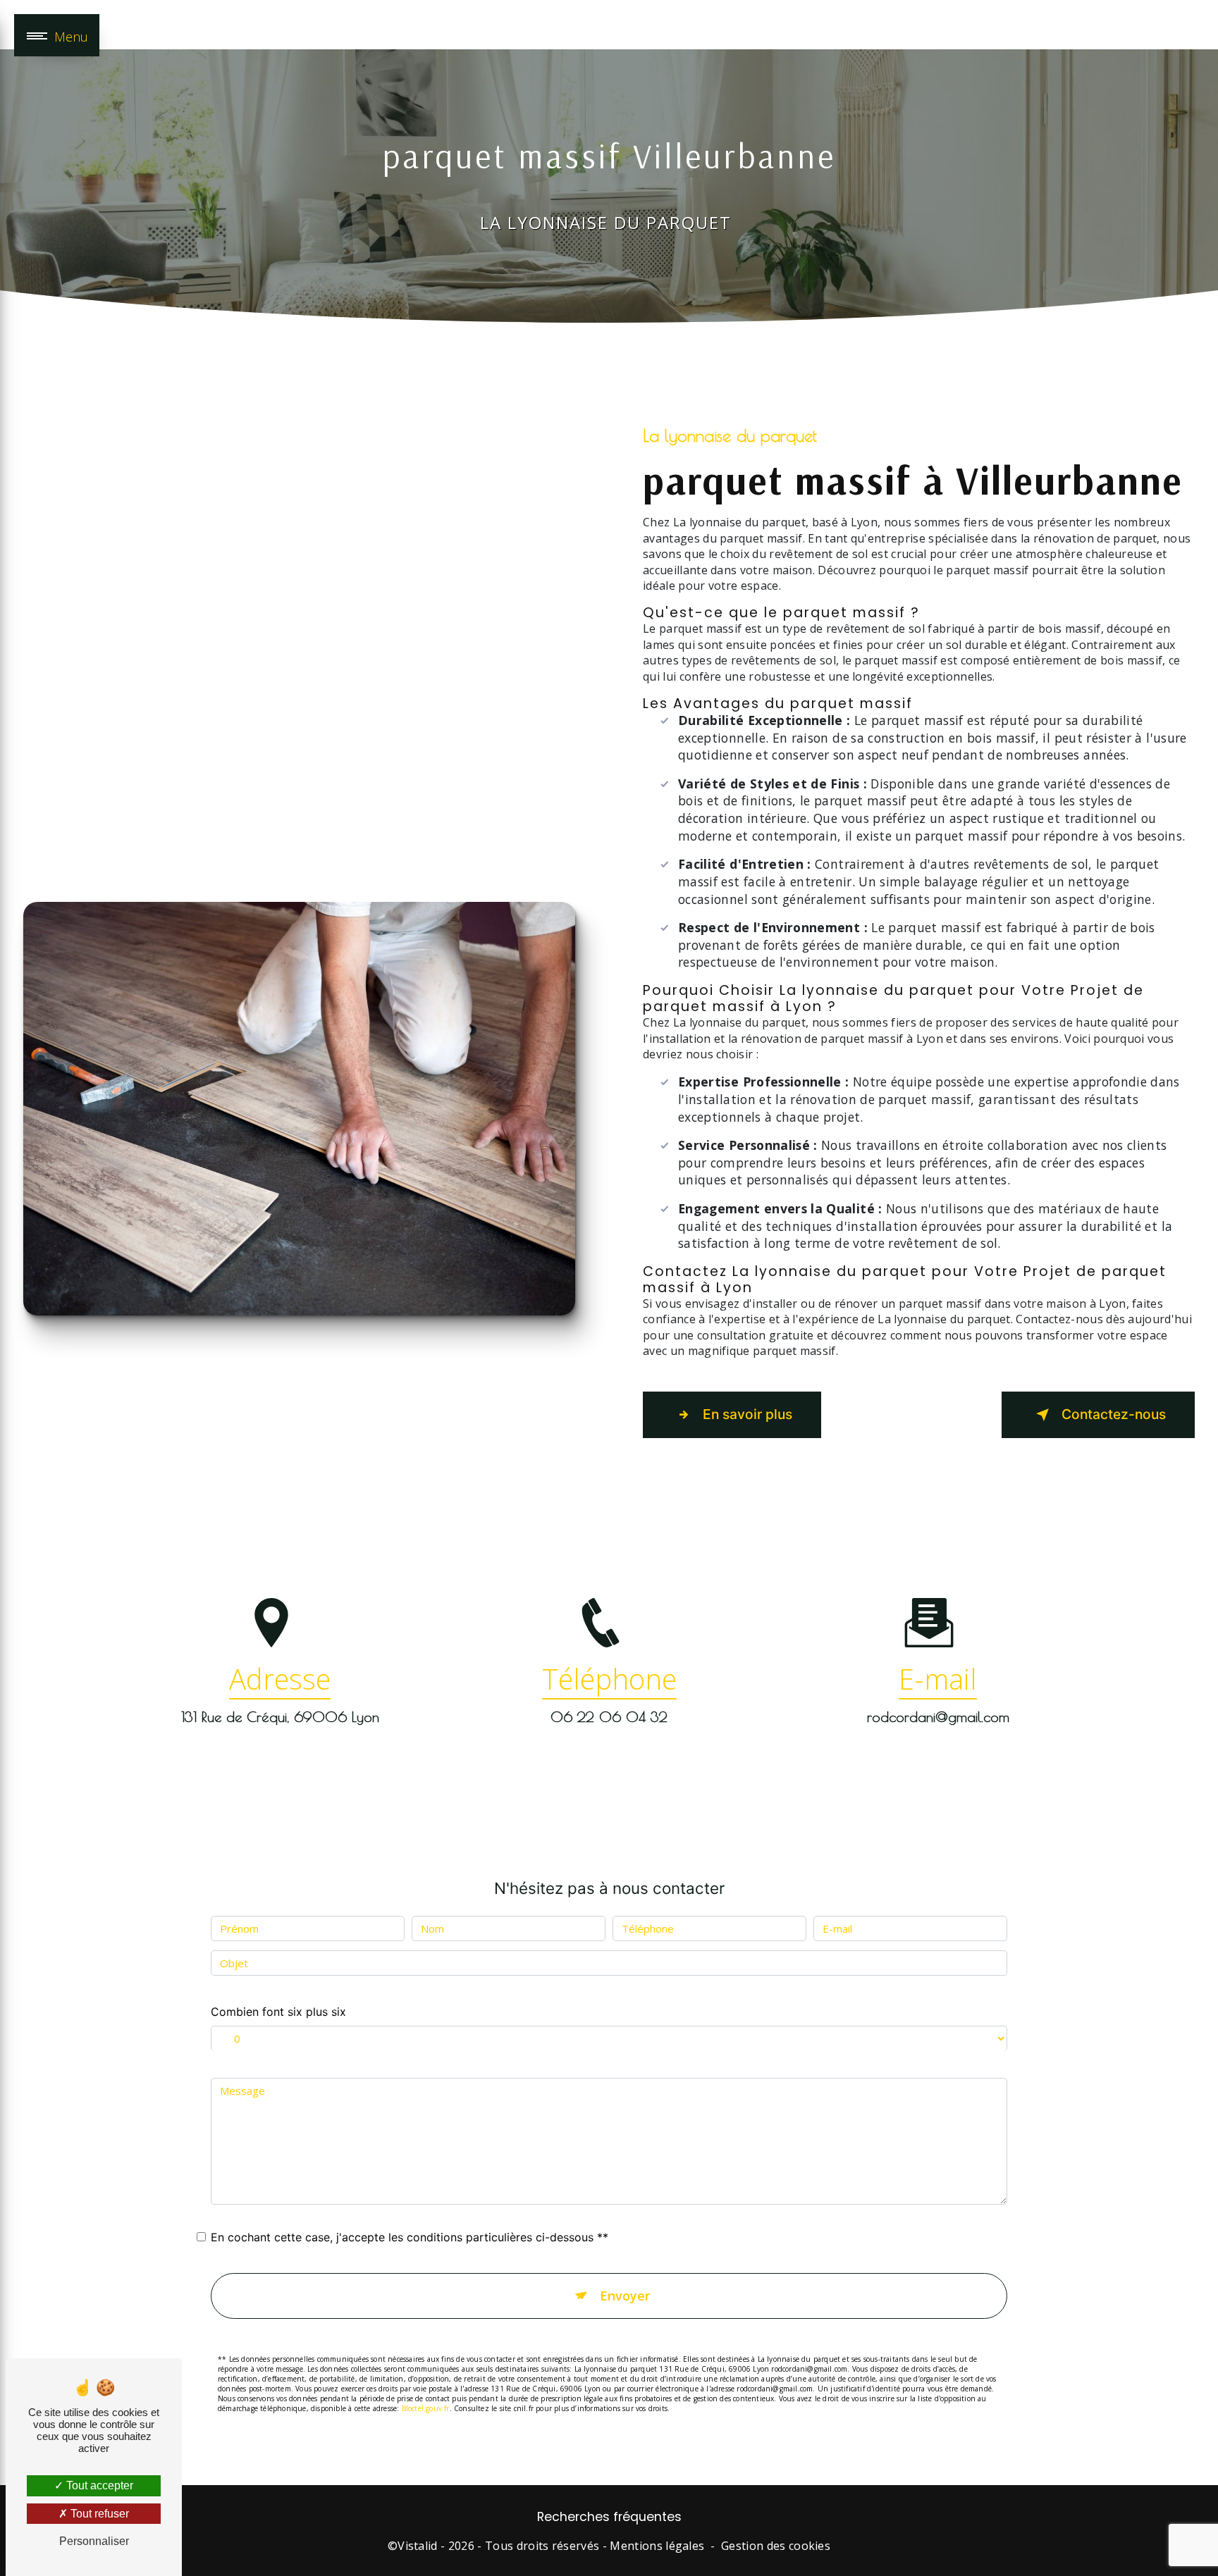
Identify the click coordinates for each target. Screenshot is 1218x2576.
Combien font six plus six (278, 2012)
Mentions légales (657, 2546)
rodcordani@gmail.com (938, 1717)
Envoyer (625, 2296)
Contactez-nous (1114, 1414)
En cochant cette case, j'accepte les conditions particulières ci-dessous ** (410, 2237)
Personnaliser (94, 2541)
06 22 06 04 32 (609, 1717)
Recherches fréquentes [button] (609, 2517)
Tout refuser (98, 2514)
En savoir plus (748, 1414)
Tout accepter (98, 2485)
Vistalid (418, 2546)
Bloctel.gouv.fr (426, 2408)
